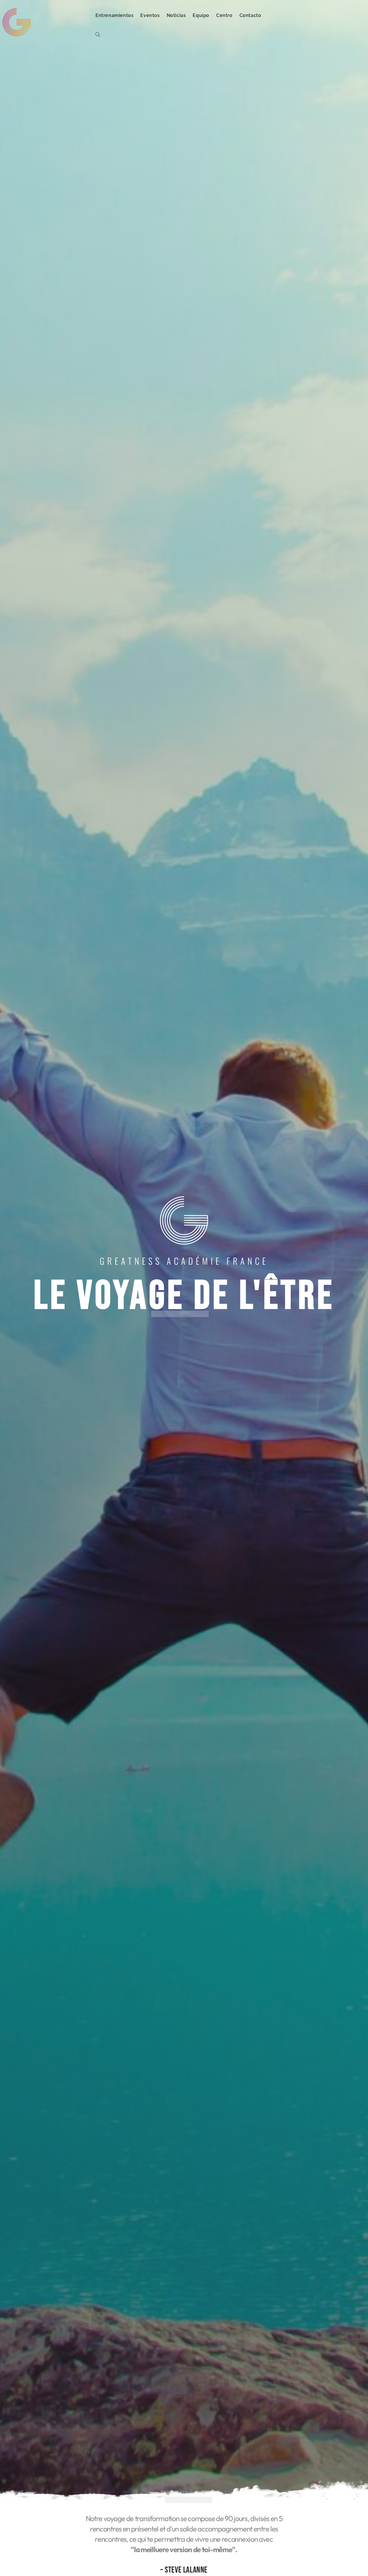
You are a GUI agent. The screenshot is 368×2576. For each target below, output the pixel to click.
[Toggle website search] (98, 35)
